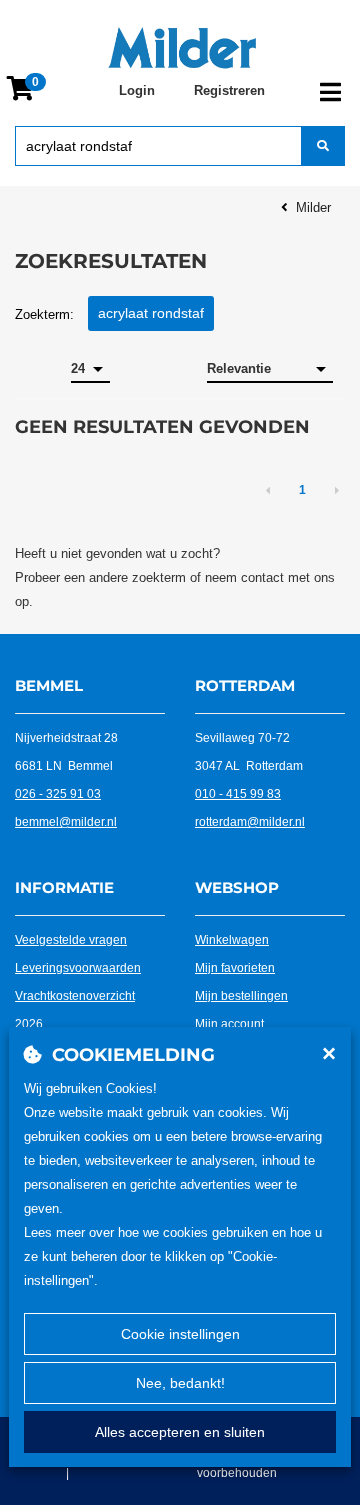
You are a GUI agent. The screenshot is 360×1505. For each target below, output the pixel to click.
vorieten (253, 968)
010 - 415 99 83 (238, 794)
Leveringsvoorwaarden (78, 968)
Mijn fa (213, 968)
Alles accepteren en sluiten (180, 1432)
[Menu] (330, 92)
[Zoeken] (323, 146)
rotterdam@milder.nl (250, 822)
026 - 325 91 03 (58, 794)
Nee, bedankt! (180, 1383)
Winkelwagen (232, 940)
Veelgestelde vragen (71, 940)
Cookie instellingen (180, 1334)
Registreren (229, 90)
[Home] (182, 48)
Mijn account (229, 1024)
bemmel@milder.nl (66, 822)
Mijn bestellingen (241, 996)
